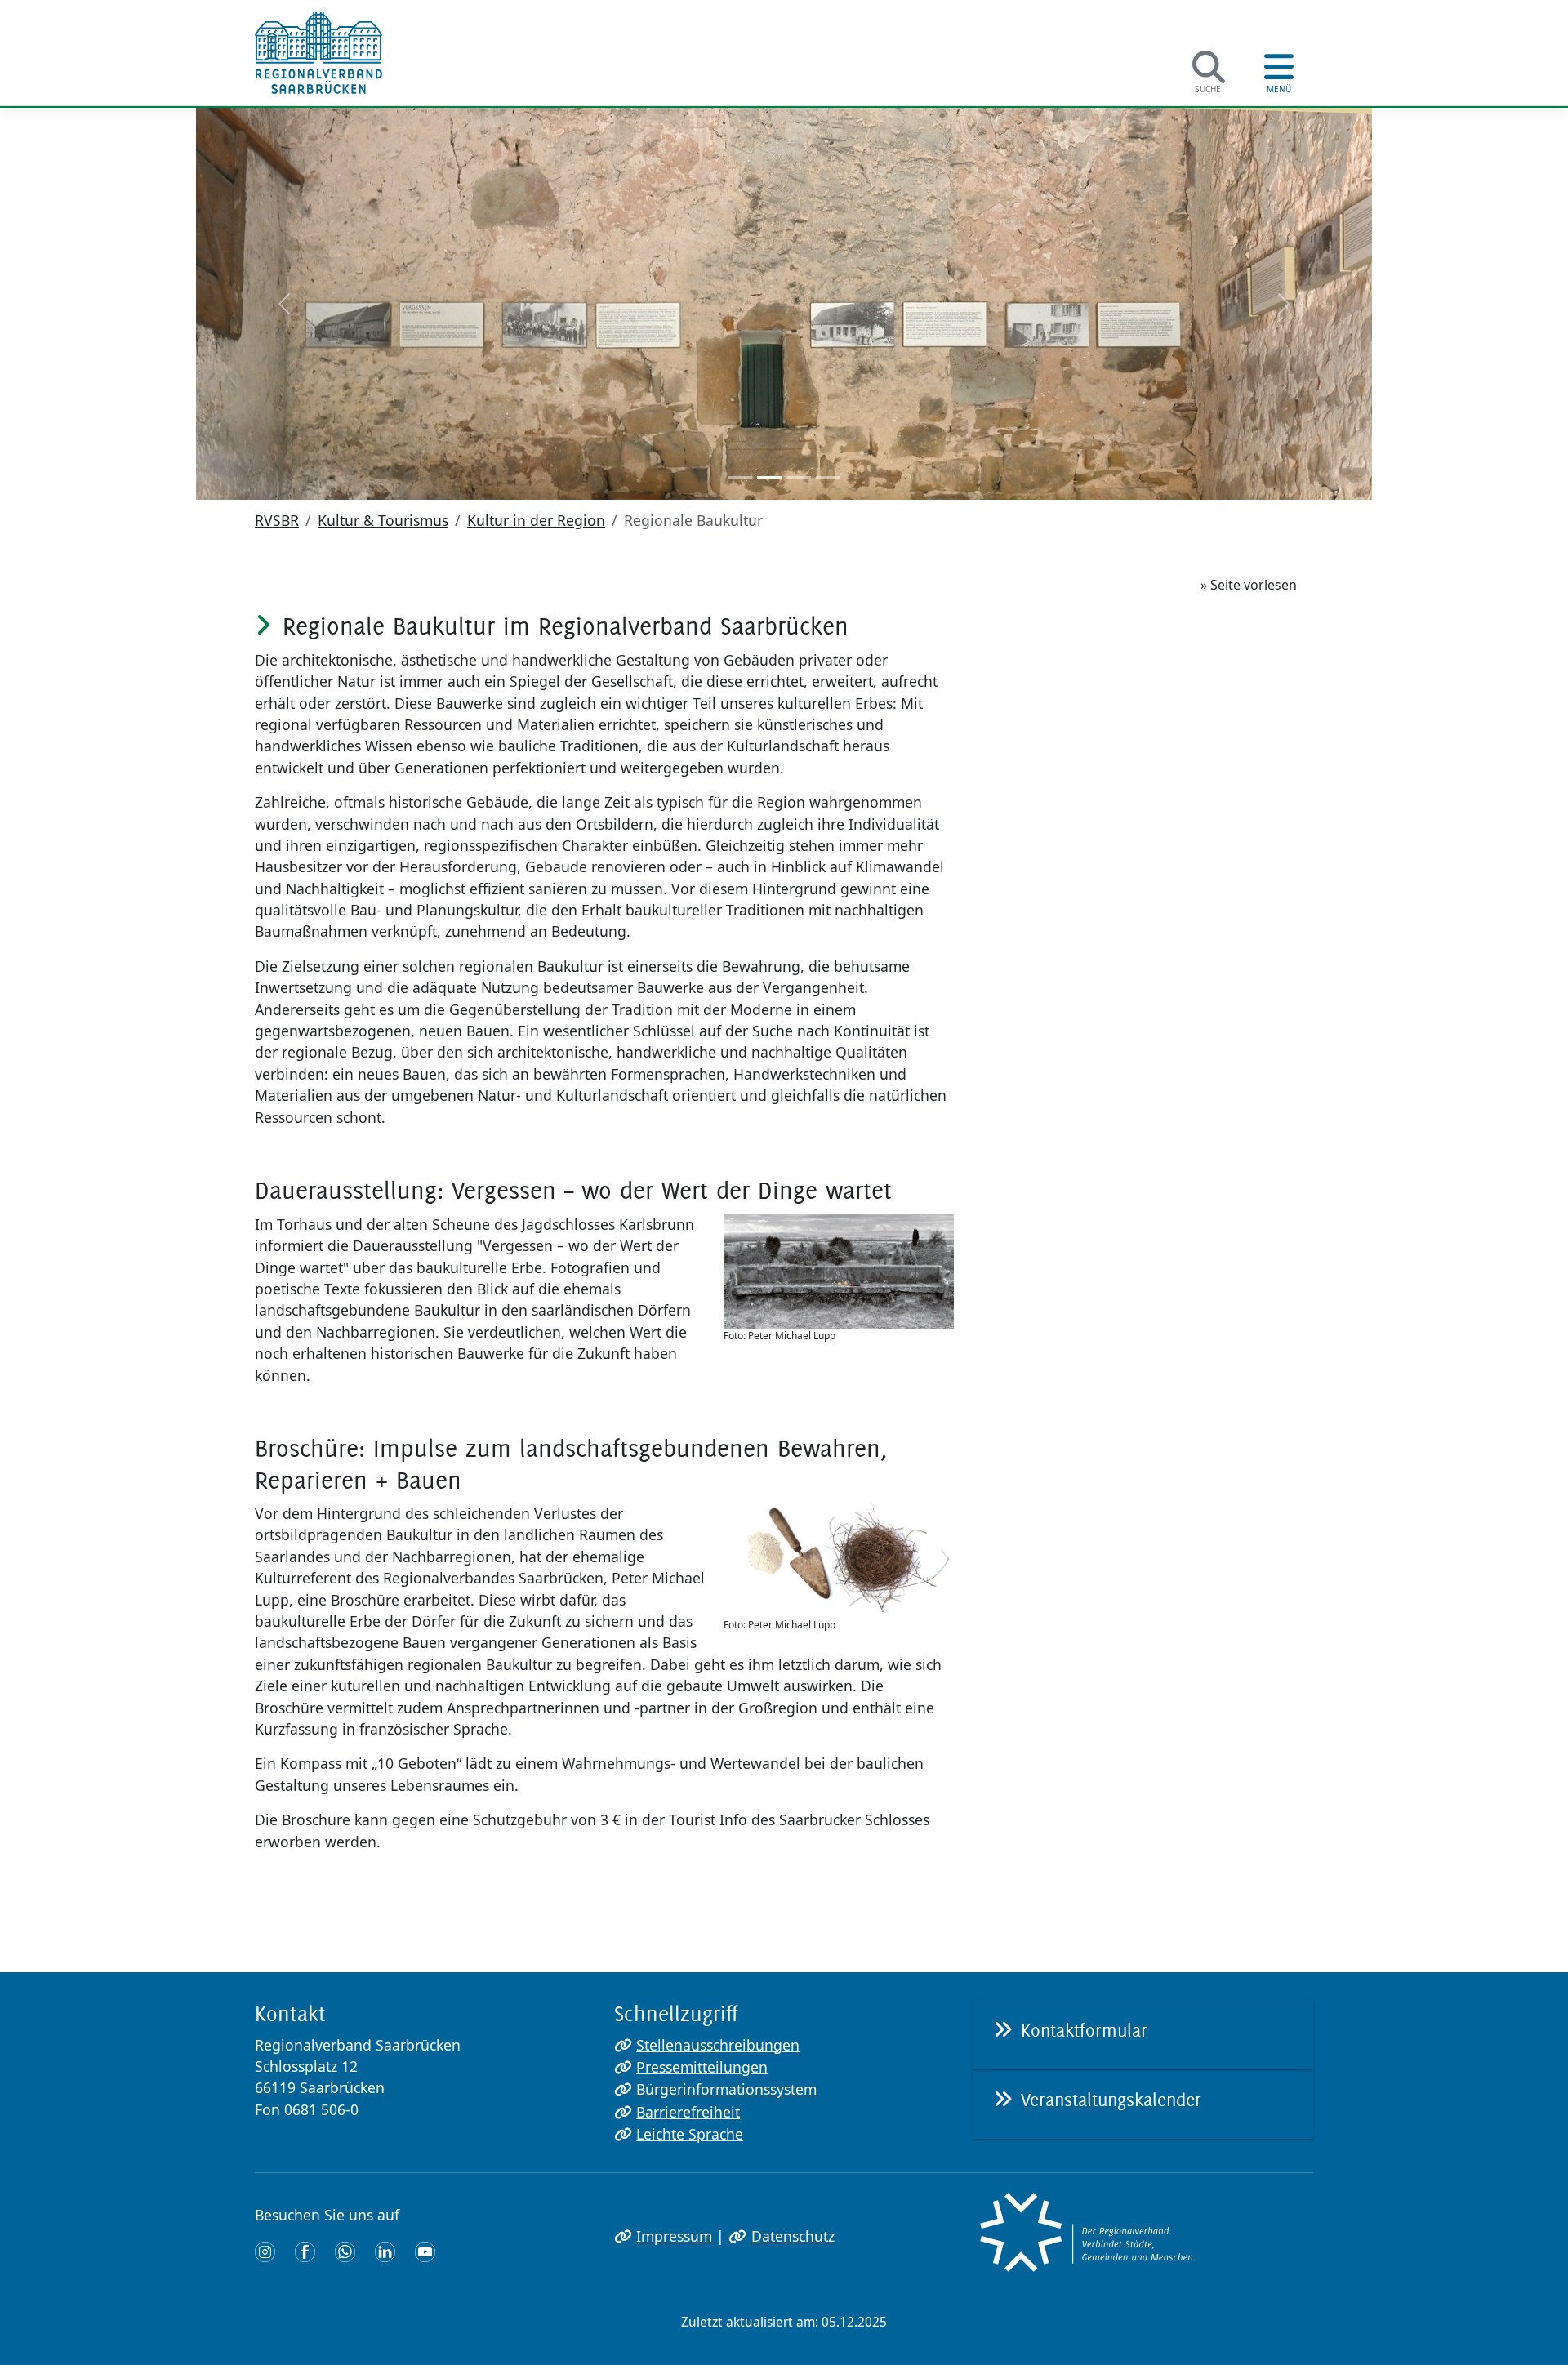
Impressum (674, 2236)
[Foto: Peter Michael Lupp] (839, 1271)
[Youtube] (425, 2251)
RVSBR (277, 520)
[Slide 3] (799, 477)
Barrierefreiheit (688, 2112)
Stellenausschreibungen (718, 2045)
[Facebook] (305, 2251)
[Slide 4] (828, 477)
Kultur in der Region (536, 520)
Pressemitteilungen (702, 2067)
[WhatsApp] (345, 2251)
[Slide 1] (740, 477)
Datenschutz (793, 2236)
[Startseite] (318, 53)
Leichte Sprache (690, 2134)
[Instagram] (265, 2251)
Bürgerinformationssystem (726, 2089)
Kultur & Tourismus (383, 520)
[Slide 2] (769, 477)
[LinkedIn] (385, 2251)
